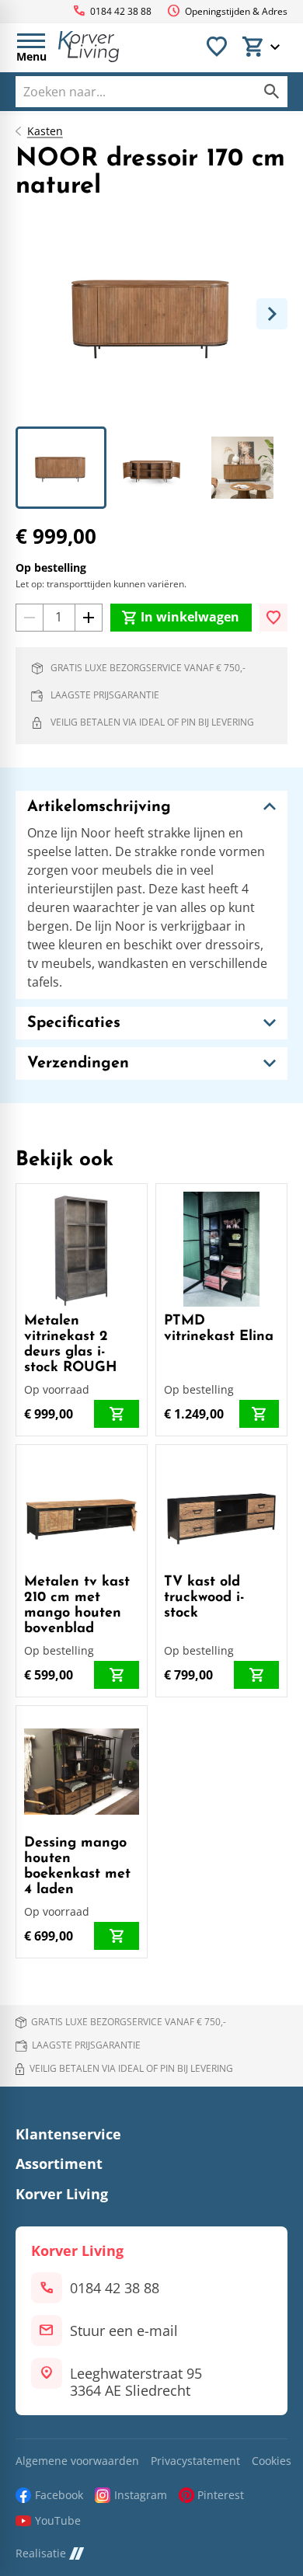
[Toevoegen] (273, 618)
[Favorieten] (217, 47)
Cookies (272, 2461)
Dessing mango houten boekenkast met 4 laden (77, 1866)
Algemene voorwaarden (77, 2461)
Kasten (45, 131)
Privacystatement (195, 2461)
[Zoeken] (272, 92)
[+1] (89, 618)
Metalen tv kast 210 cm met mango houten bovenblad (77, 1605)
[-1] (30, 618)
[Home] (89, 47)
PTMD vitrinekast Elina (219, 1329)
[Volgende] (272, 314)
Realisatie (41, 2554)
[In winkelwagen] (117, 1414)
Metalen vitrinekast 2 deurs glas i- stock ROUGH (71, 1344)
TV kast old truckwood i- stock (204, 1598)
